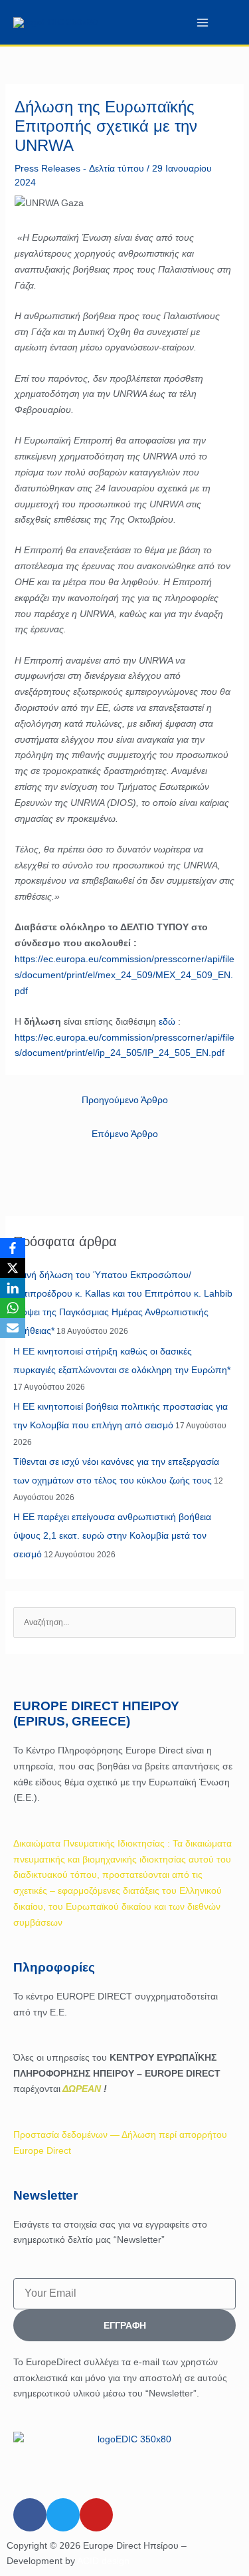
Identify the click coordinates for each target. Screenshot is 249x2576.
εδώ (167, 1021)
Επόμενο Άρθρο (125, 1134)
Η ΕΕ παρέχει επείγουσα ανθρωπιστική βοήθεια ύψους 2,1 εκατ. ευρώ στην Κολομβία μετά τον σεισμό (112, 1535)
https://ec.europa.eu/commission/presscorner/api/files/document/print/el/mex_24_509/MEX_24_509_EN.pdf (124, 975)
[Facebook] (13, 1248)
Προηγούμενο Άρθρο (125, 1100)
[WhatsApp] (13, 1308)
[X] (13, 1268)
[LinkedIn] (13, 1288)
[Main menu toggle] (202, 22)
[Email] (13, 1328)
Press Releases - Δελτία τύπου (79, 168)
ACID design (103, 2561)
